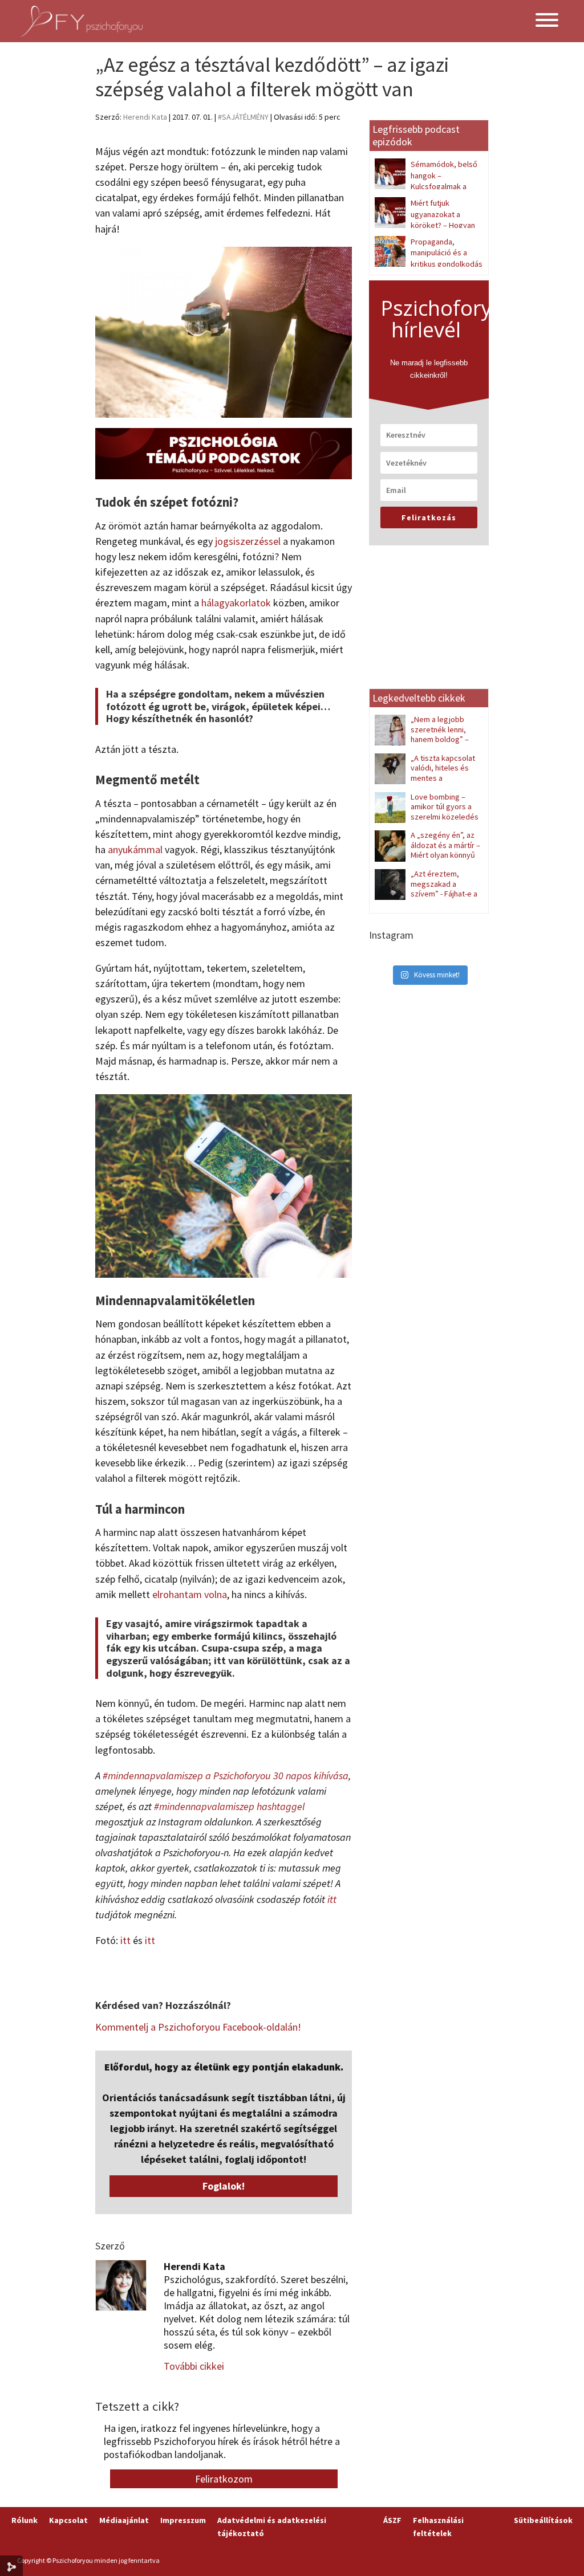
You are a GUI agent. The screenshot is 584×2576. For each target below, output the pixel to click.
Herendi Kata (145, 117)
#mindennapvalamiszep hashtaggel (229, 1806)
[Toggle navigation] (547, 21)
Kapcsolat (68, 2520)
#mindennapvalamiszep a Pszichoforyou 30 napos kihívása (226, 1776)
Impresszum (183, 2520)
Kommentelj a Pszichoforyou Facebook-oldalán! (198, 2027)
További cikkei (194, 2366)
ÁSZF (392, 2520)
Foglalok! (224, 2186)
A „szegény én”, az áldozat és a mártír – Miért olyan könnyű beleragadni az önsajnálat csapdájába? (427, 855)
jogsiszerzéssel (248, 541)
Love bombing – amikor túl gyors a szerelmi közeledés (445, 807)
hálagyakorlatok (236, 603)
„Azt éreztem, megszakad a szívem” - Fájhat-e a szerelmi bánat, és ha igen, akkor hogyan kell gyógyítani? (426, 899)
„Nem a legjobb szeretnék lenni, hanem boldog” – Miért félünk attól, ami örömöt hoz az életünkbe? (426, 739)
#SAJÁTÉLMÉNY (243, 117)
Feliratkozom (224, 2479)
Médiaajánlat (124, 2520)
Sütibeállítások (543, 2520)
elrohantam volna (190, 1594)
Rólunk (25, 2520)
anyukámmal (135, 849)
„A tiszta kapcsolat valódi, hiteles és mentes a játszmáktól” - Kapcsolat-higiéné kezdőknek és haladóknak (425, 783)
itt (332, 1899)
